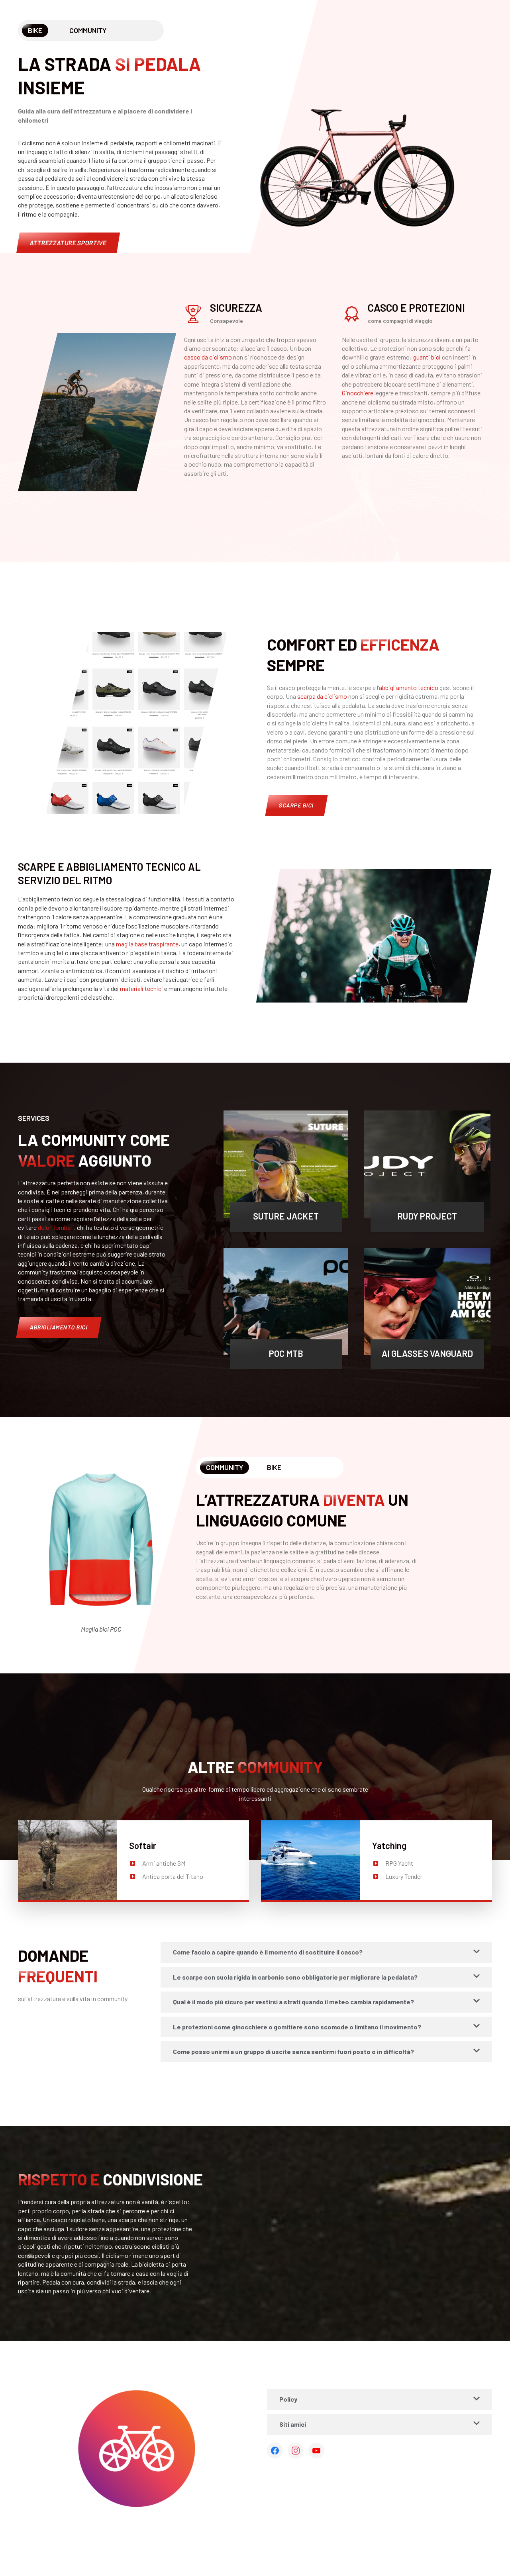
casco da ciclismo (208, 357)
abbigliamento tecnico (409, 687)
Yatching (389, 1845)
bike (274, 1467)
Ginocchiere (358, 393)
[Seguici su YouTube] (316, 2451)
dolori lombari (56, 1227)
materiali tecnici (141, 988)
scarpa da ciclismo (322, 696)
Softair (143, 1845)
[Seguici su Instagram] (296, 2451)
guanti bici (427, 357)
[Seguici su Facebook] (275, 2451)
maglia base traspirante (147, 944)
